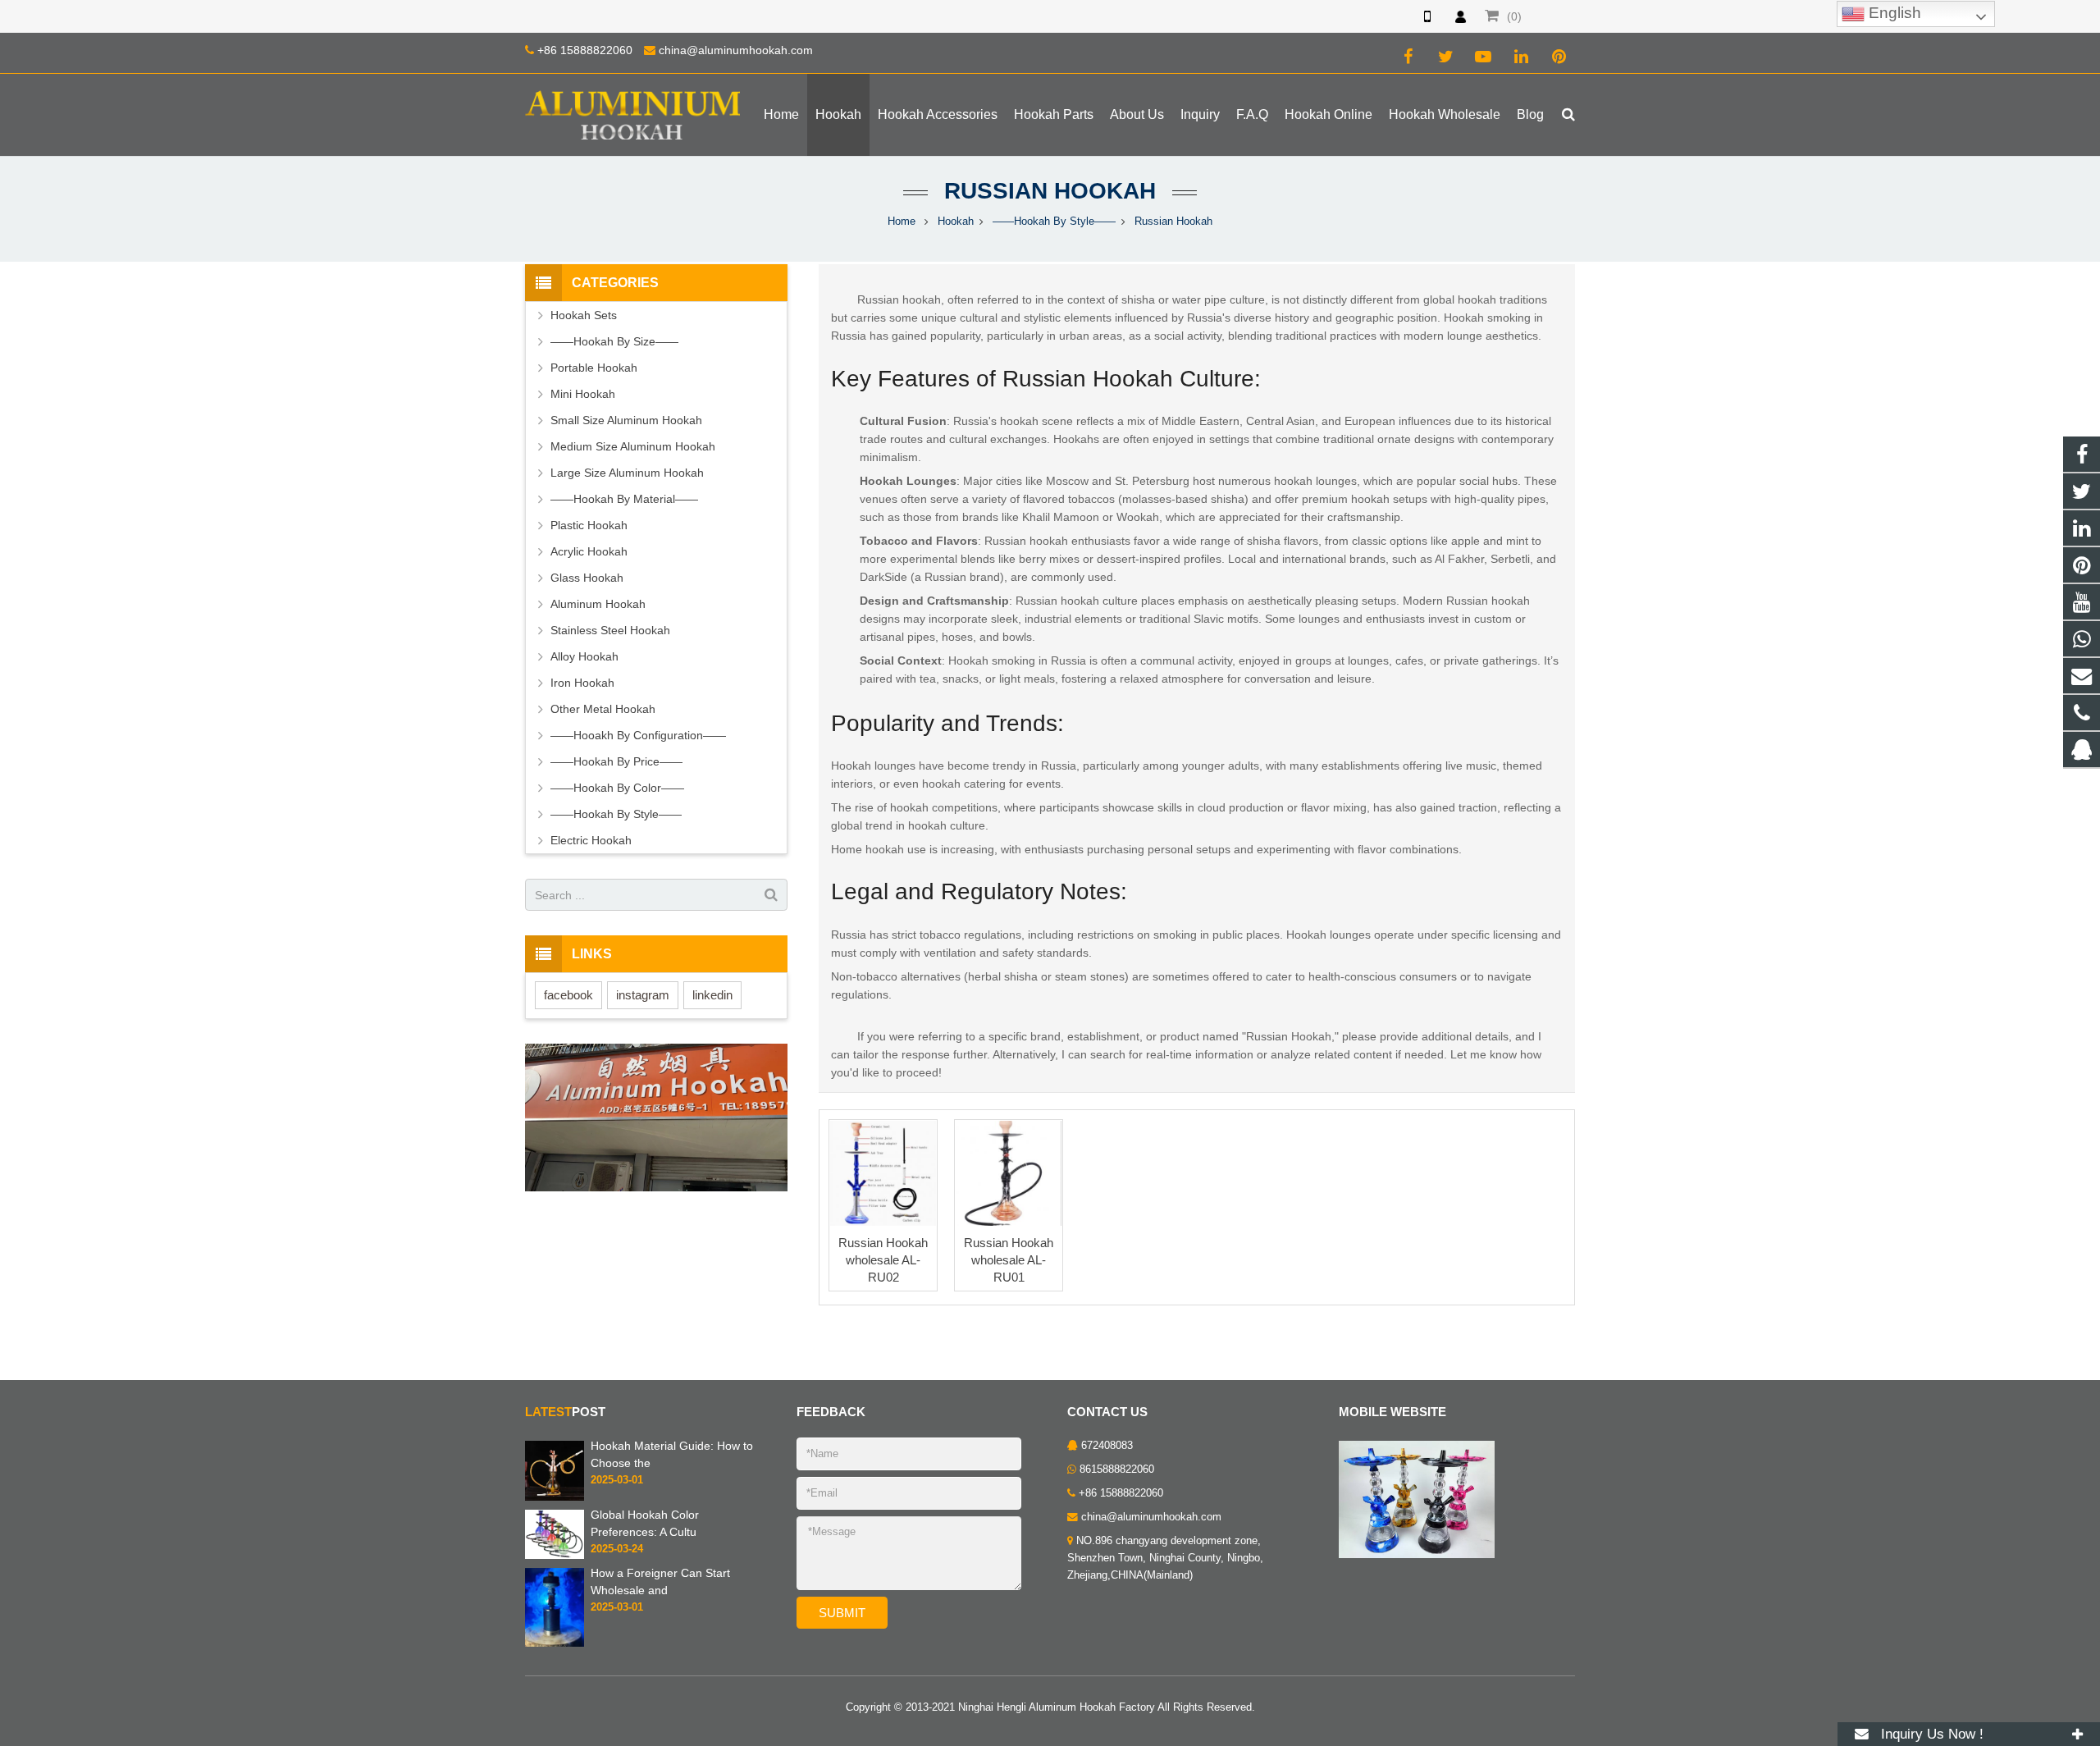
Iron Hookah (582, 683)
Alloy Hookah (584, 656)
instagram (643, 995)
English (1893, 13)
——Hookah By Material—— (624, 499)
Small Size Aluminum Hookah (626, 420)
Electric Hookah (591, 840)
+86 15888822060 (585, 50)
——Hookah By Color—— (617, 788)
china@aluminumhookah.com (736, 50)
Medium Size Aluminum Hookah (633, 446)
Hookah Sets (584, 315)
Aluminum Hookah (598, 604)
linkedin (712, 995)
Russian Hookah (1050, 191)
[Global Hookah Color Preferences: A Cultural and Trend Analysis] (555, 1533)
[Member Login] (1460, 16)
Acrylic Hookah (589, 551)
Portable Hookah (594, 368)
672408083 (1107, 1446)
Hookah (956, 222)
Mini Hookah (583, 394)
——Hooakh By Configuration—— (638, 735)
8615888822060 (1117, 1469)
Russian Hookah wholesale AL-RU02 (883, 1260)
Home (902, 222)
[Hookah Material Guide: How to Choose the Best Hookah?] (555, 1470)
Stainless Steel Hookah (610, 630)
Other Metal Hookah (603, 709)
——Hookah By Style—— (1054, 222)
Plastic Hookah (589, 525)
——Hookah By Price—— (616, 761)
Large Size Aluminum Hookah (627, 473)
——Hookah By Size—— (614, 341)
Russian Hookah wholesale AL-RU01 (1009, 1260)
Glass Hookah (587, 578)
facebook (568, 995)
